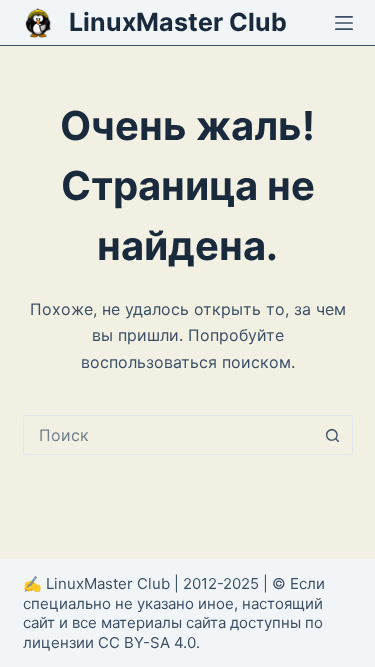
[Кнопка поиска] (333, 435)
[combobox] (169, 435)
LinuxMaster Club (178, 22)
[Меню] (344, 23)
